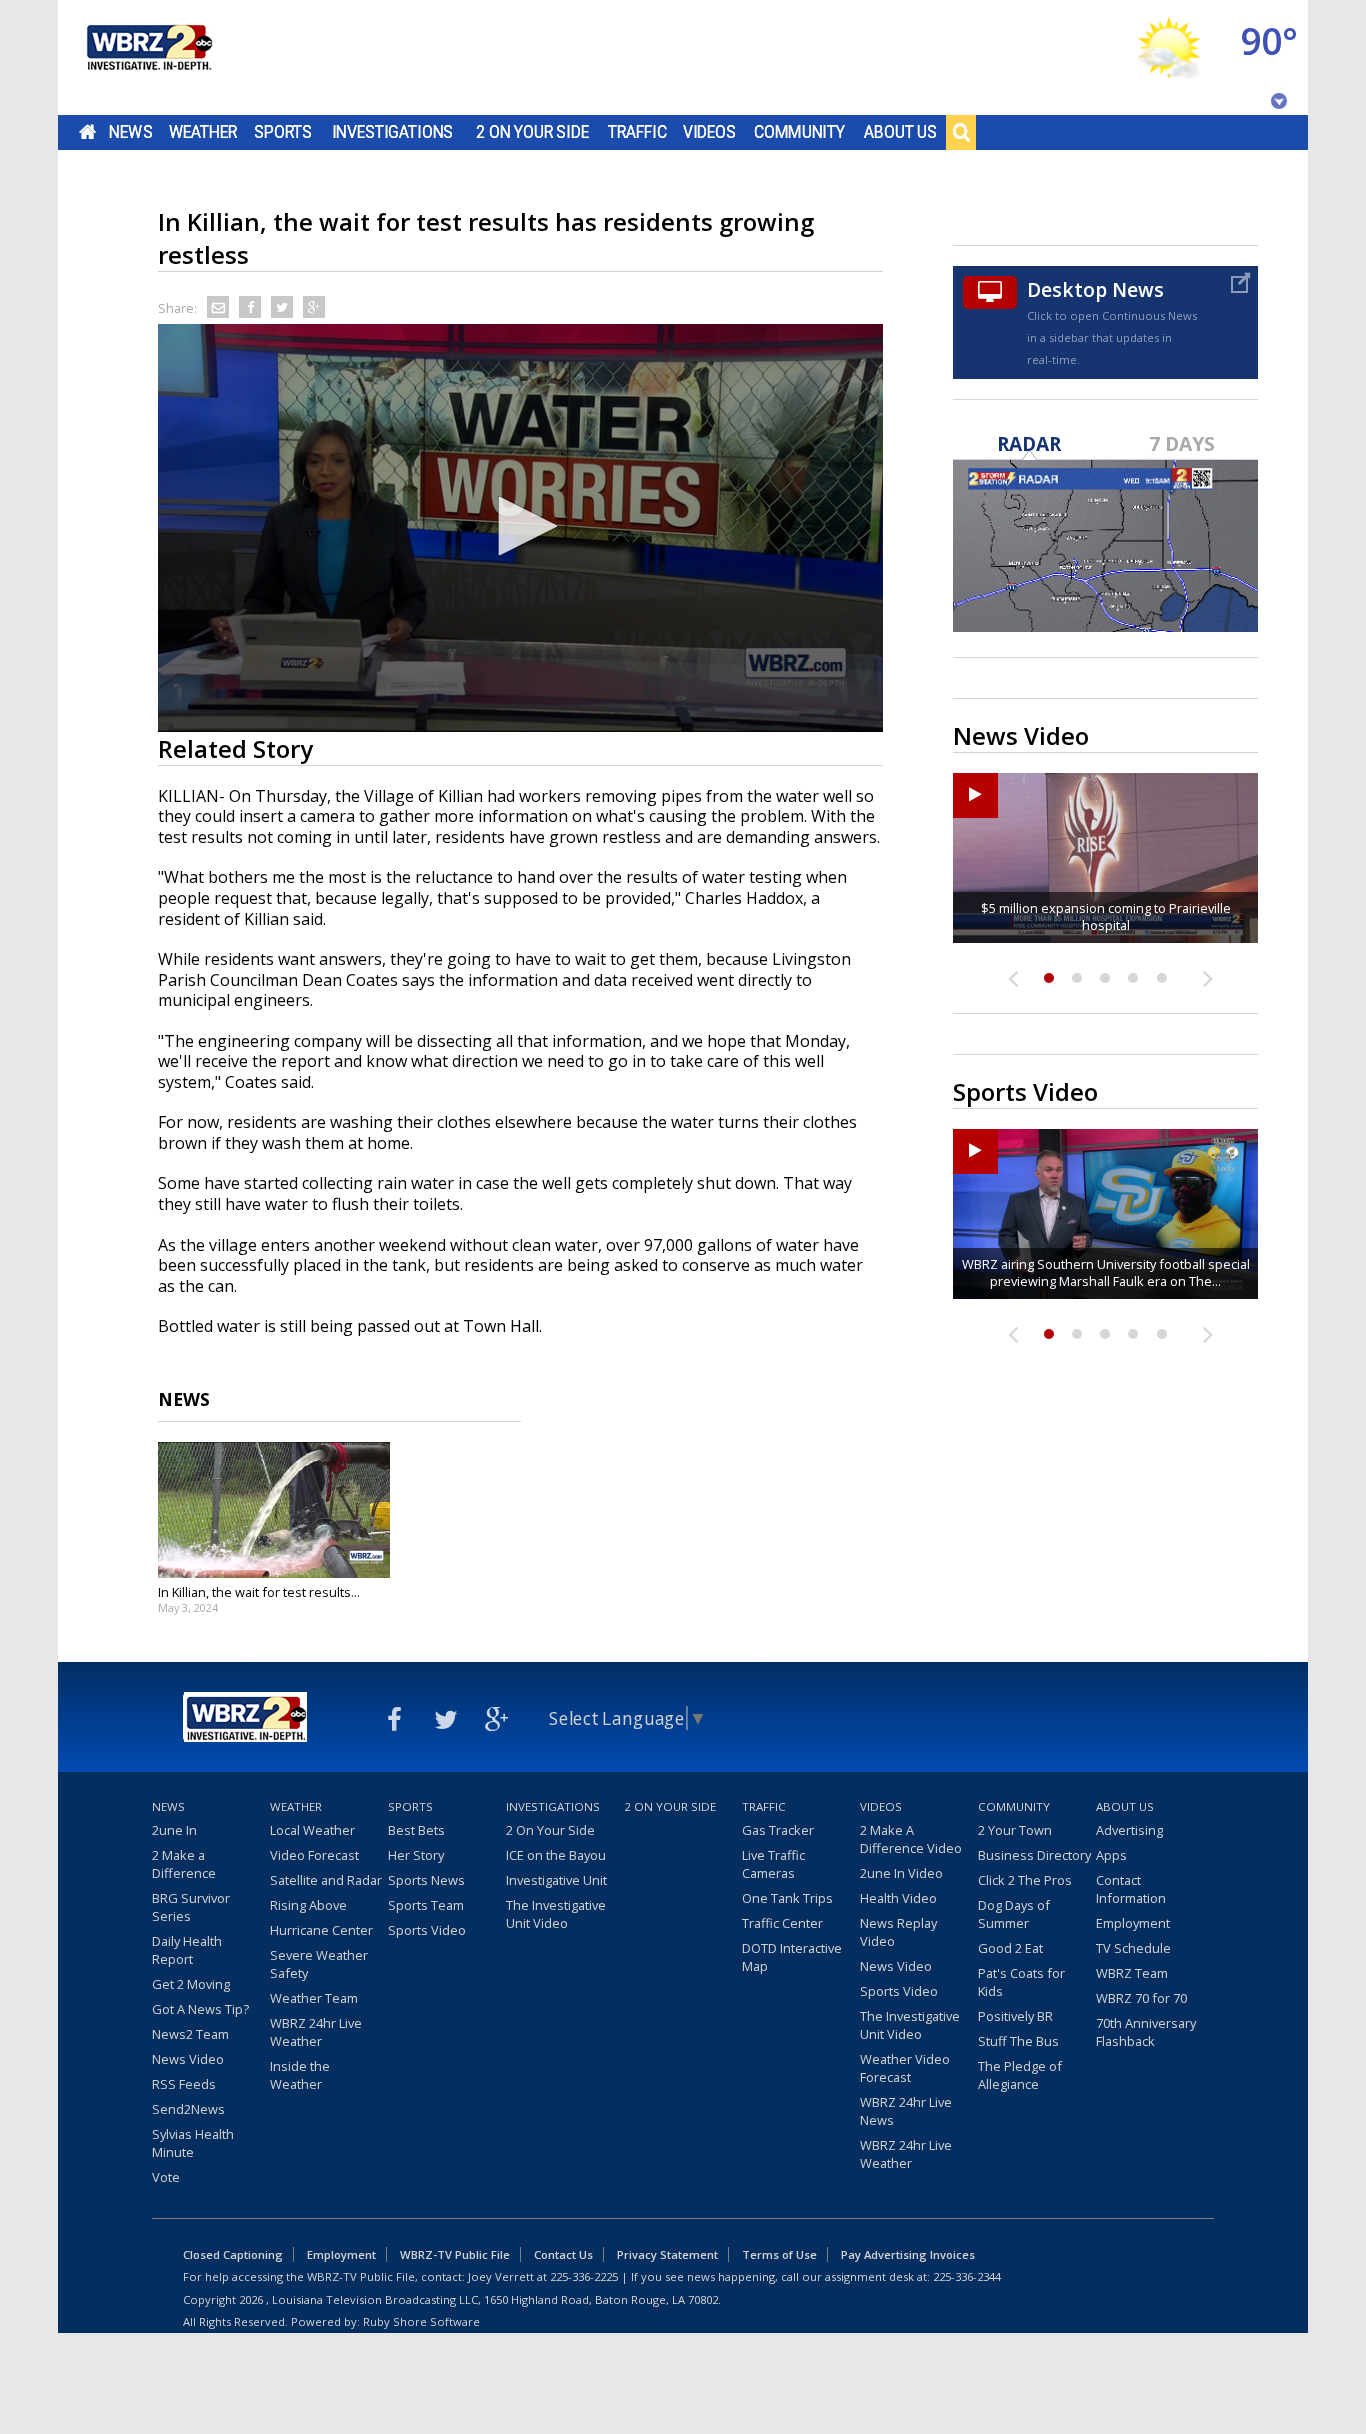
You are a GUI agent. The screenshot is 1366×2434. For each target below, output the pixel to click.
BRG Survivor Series (191, 1907)
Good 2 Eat (1010, 1948)
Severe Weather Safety (319, 1964)
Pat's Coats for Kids (1021, 1982)
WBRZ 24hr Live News (906, 2111)
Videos (709, 132)
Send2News (188, 2109)
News (130, 132)
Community (799, 132)
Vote (166, 2177)
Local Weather (312, 1830)
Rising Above (308, 1905)
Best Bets (416, 1830)
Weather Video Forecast (905, 2068)
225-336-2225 (584, 2276)
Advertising (1129, 1830)
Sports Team (426, 1905)
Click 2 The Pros (1025, 1880)
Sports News (426, 1880)
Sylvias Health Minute (193, 2143)
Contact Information (1131, 1889)
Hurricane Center (321, 1930)
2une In (174, 1830)
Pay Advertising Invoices (908, 2254)
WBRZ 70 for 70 (1141, 1998)
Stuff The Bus (1018, 2041)
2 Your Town (1015, 1830)
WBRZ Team (1132, 1973)
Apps (1111, 1855)
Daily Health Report (187, 1950)
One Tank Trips (787, 1898)
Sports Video (427, 1930)
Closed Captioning (233, 2254)
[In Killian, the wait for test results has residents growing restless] (274, 1510)
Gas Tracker (778, 1830)
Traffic (637, 132)
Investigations (393, 132)
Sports (283, 132)
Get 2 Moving (191, 1984)
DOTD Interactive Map (792, 1957)
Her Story (416, 1855)
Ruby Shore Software (421, 2321)
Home (87, 132)
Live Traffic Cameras (773, 1864)
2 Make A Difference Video (911, 1839)
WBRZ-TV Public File (455, 2254)
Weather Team (314, 1998)
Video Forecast (314, 1855)
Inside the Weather (300, 2075)
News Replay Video (898, 1932)
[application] (520, 528)
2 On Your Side (532, 132)
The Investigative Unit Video (556, 1914)
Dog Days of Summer (1014, 1914)
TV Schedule (1133, 1948)
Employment (1133, 1923)
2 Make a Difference (184, 1864)
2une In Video (901, 1873)
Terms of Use (779, 2254)
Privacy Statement (667, 2254)
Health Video (898, 1898)
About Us (900, 132)
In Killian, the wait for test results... (259, 1592)
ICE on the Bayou (556, 1855)
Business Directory (1034, 1855)
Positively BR (1015, 2016)
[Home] (148, 57)
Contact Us (563, 2254)
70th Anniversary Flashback (1146, 2032)
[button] (521, 526)
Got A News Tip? (200, 2009)
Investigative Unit (556, 1880)
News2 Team (190, 2034)
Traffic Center (782, 1923)
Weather (203, 132)
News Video (188, 2059)
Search (961, 132)
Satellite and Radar (326, 1880)
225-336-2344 (967, 2276)
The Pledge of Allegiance (1020, 2075)
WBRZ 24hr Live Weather (316, 2032)
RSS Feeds (184, 2084)
